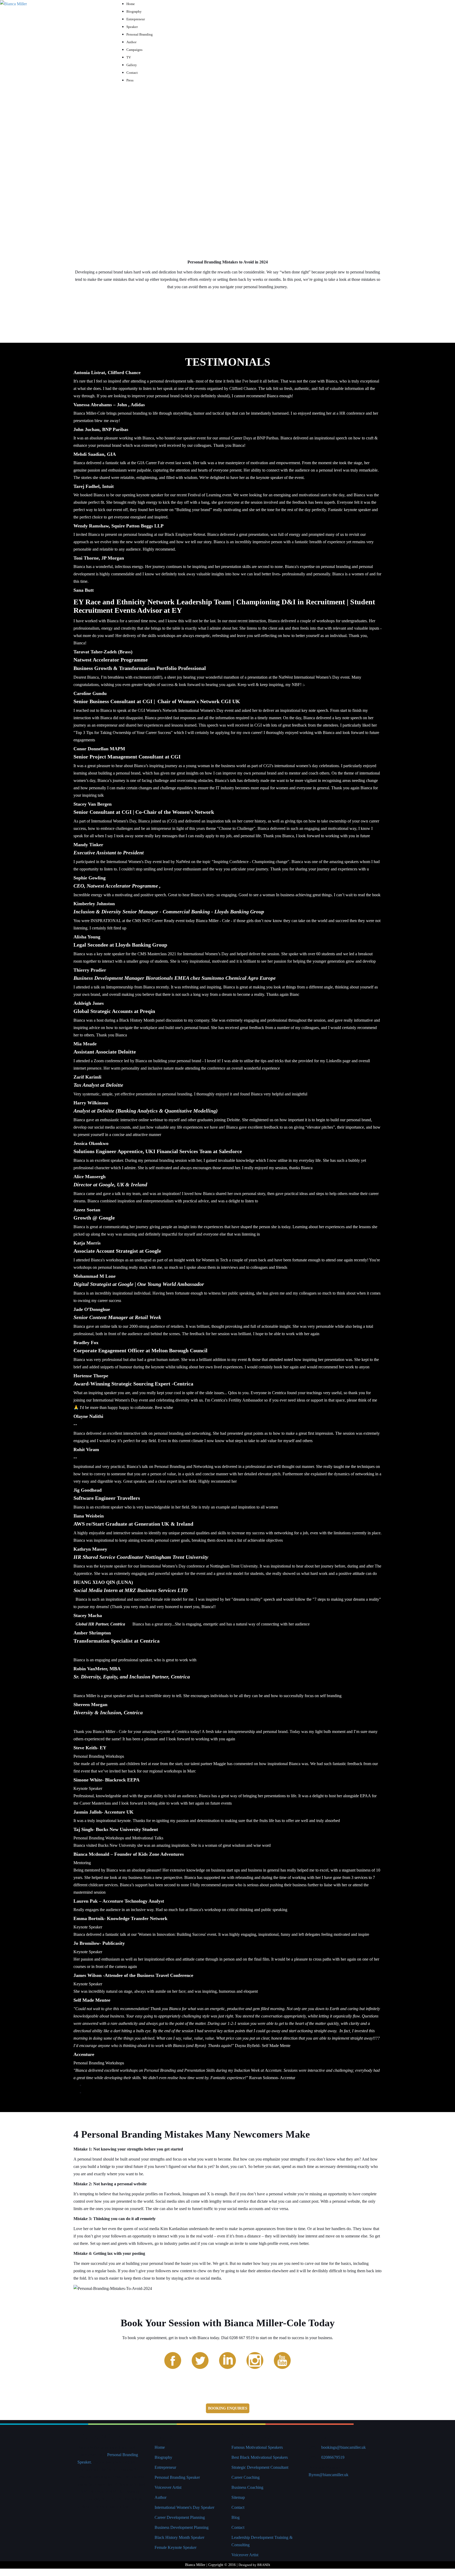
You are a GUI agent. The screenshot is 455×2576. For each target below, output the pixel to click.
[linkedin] (227, 2360)
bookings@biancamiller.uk (343, 2447)
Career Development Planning (180, 2517)
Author (160, 2497)
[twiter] (200, 2360)
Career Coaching (246, 2477)
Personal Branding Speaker (177, 2477)
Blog (236, 2517)
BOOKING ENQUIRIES (228, 2408)
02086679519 (333, 2457)
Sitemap (238, 2497)
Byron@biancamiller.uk (328, 2475)
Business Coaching (247, 2487)
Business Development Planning (182, 2527)
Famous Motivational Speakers (257, 2447)
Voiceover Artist (168, 2487)
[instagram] (255, 2360)
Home (160, 2447)
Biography (163, 2457)
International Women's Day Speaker (184, 2507)
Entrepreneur (165, 2467)
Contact (238, 2507)
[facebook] (173, 2360)
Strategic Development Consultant (260, 2467)
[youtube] (282, 2360)
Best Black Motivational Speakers (260, 2457)
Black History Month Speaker (179, 2537)
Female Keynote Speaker (175, 2547)
